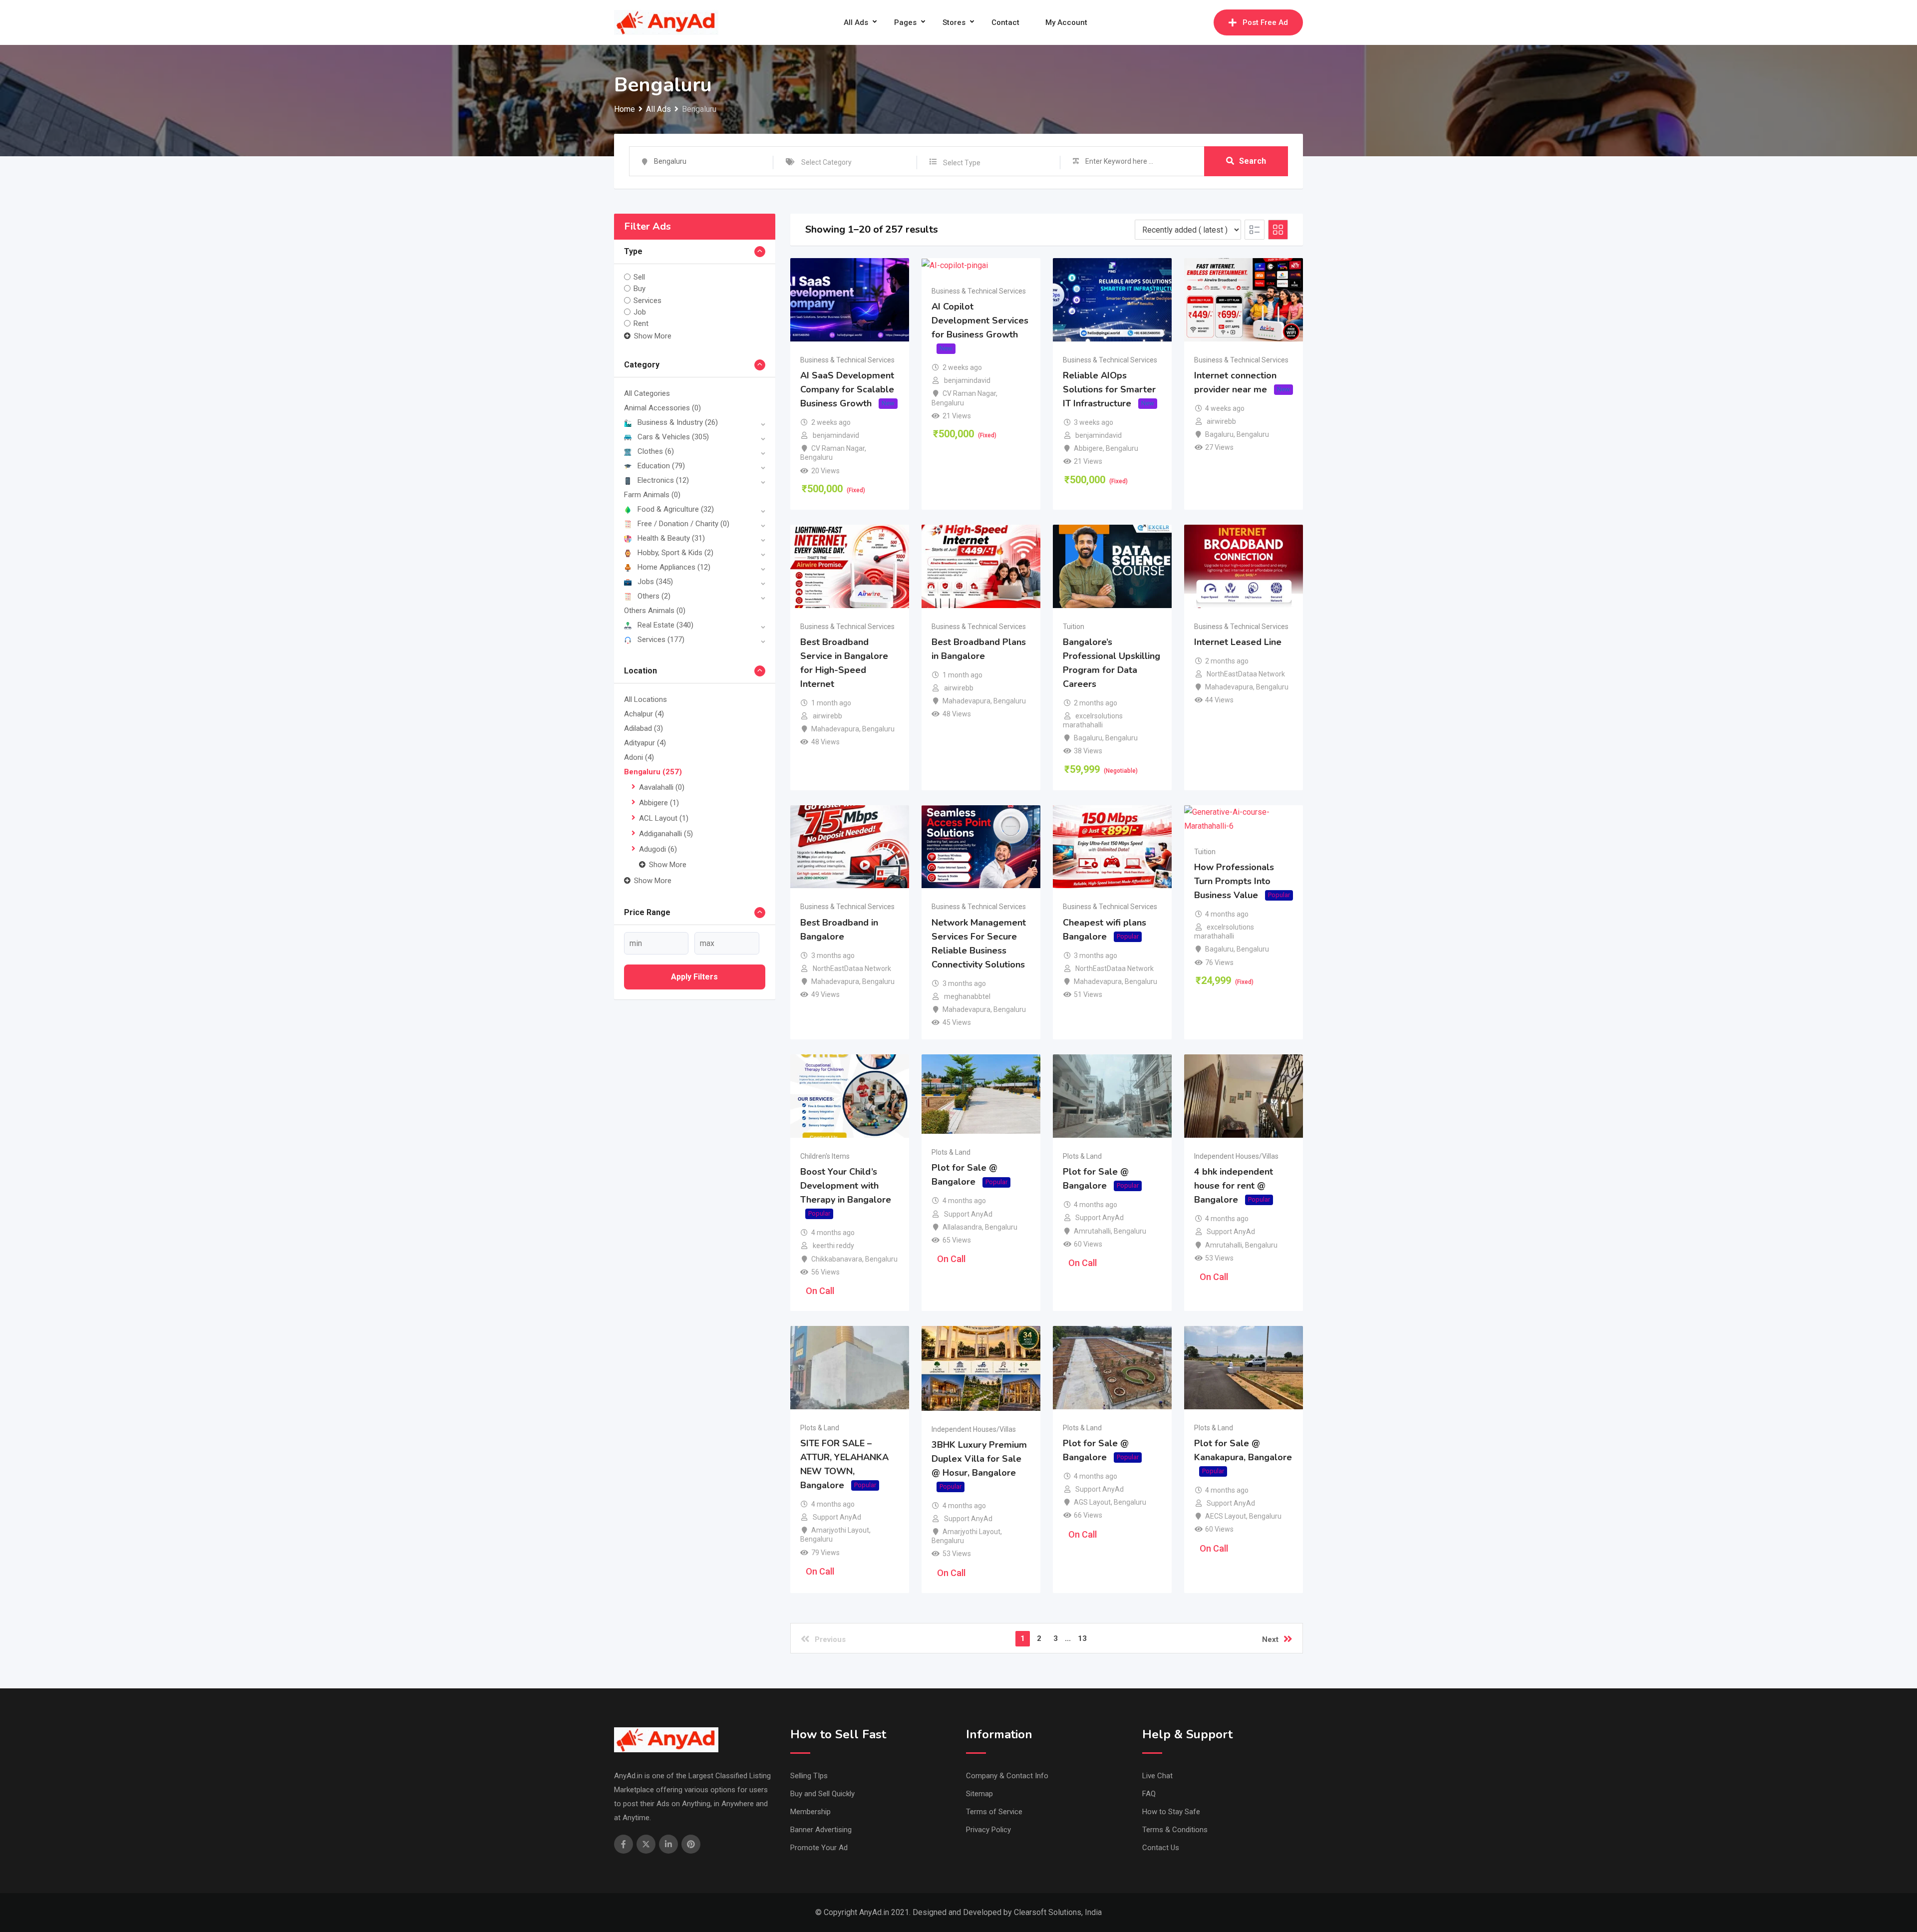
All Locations (645, 699)
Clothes (656, 451)
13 (1082, 1638)
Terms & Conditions (1175, 1830)
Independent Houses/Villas (1236, 1156)
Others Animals (655, 611)
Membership (810, 1812)
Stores (954, 22)
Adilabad (643, 728)
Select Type (962, 163)
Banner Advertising (821, 1830)
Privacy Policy (988, 1830)
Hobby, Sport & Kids (675, 553)
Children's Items (825, 1156)
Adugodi (658, 849)
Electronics (663, 480)
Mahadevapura (835, 729)
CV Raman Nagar (838, 448)
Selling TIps (809, 1776)
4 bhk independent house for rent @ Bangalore (1234, 1186)
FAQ (1149, 1794)
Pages (905, 22)
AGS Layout (1092, 1502)
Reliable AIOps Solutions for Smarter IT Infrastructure (1109, 389)
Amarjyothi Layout (840, 1530)
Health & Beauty (671, 538)
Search (1253, 161)
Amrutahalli (1092, 1231)
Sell (639, 277)
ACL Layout (664, 818)
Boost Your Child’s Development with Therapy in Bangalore (846, 1186)
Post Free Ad (1265, 22)
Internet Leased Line (1238, 642)
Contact (1005, 22)
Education (661, 466)
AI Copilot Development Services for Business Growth (980, 321)
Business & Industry (678, 422)
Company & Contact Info (1007, 1776)
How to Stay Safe (1171, 1812)
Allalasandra (962, 1227)
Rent (641, 323)
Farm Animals (652, 495)
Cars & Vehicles (673, 437)
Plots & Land (951, 1152)
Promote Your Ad (819, 1848)
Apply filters (694, 977)
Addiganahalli (666, 834)
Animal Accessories (662, 408)
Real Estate (665, 625)
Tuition (1074, 627)
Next (1270, 1639)
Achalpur (644, 714)
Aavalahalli (662, 787)
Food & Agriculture (676, 509)
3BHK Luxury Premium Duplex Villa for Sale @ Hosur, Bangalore (979, 1459)
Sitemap (979, 1794)
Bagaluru (1219, 434)
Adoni (639, 757)
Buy (639, 289)
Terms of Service (994, 1812)
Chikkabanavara (837, 1259)
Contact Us (1161, 1848)
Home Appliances (674, 567)
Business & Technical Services (847, 360)
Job (640, 312)
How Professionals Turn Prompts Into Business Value (1234, 881)
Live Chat (1157, 1776)
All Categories (647, 393)
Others (654, 596)
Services (647, 300)
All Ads (856, 22)
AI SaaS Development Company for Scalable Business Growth (847, 389)
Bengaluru (653, 772)
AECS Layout (1226, 1516)
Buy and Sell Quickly (822, 1794)
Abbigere (659, 803)
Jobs (655, 582)
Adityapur (645, 743)
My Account (1066, 22)
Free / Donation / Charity (683, 524)
